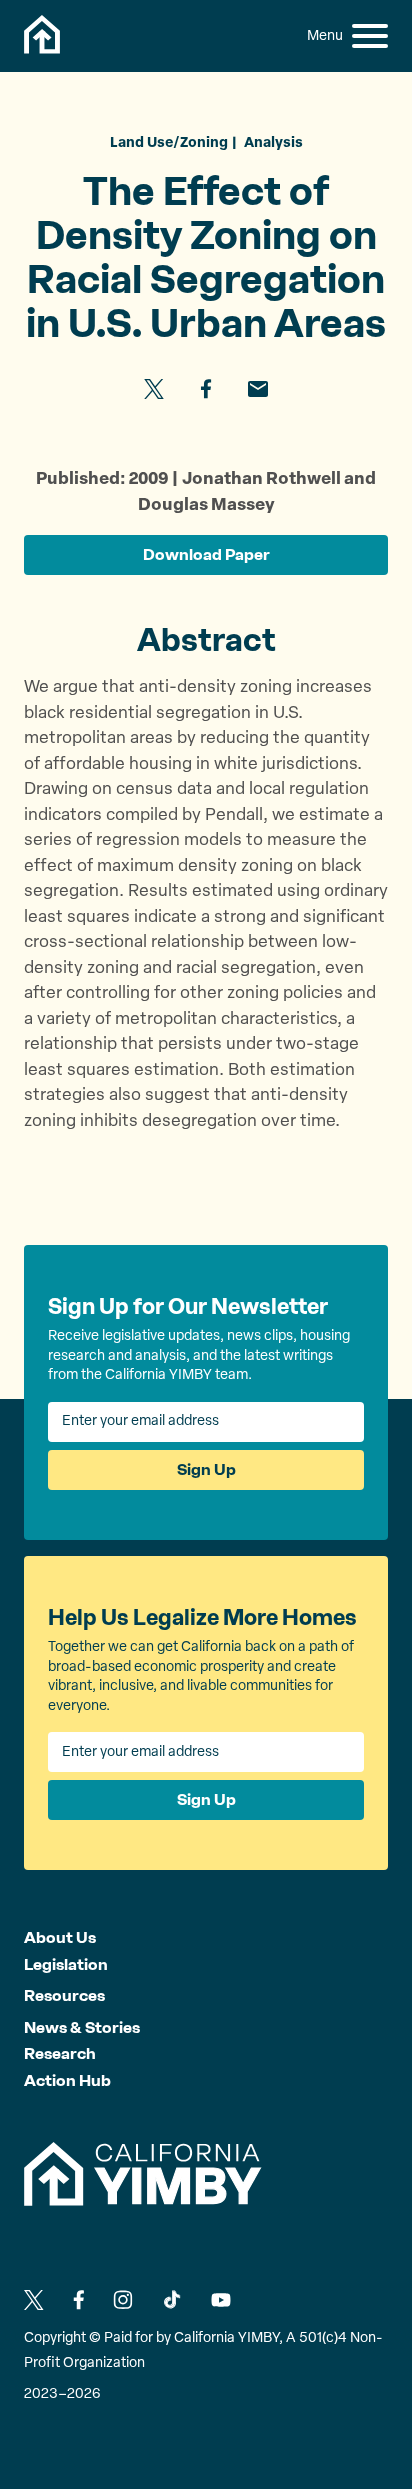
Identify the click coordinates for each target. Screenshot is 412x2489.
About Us (60, 1937)
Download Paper (206, 554)
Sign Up (206, 1469)
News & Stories (82, 2027)
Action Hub (67, 2080)
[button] (370, 36)
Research (60, 2053)
